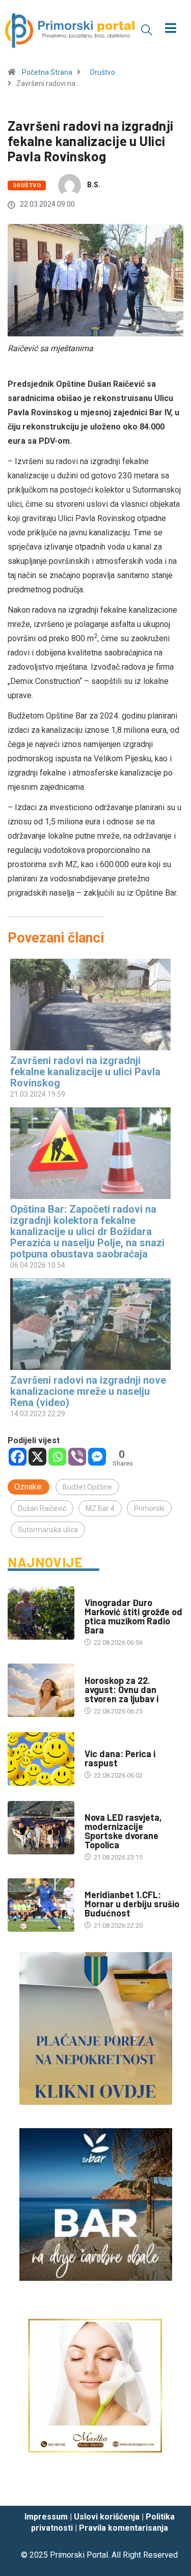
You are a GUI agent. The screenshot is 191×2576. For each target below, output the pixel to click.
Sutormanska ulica (48, 1530)
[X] (37, 1457)
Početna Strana (47, 72)
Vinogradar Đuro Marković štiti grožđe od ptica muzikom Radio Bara (133, 1616)
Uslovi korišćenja (107, 2517)
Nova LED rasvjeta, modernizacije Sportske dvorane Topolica (123, 1831)
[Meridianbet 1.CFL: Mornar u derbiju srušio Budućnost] (41, 1905)
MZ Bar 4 (100, 1508)
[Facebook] (18, 1457)
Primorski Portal (79, 2555)
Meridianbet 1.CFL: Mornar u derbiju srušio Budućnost (132, 1904)
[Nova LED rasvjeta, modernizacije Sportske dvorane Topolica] (41, 1828)
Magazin (98, 1670)
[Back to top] (168, 2488)
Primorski (149, 1508)
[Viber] (77, 1457)
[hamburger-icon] (170, 29)
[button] (147, 30)
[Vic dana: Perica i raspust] (41, 1759)
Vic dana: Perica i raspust (120, 1758)
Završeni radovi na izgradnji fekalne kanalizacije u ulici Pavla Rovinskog (85, 1072)
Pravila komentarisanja (124, 2528)
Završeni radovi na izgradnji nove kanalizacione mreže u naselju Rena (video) (88, 1391)
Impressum (46, 2517)
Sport (95, 1885)
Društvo (103, 72)
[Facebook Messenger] (97, 1457)
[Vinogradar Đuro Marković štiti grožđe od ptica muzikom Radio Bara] (41, 1613)
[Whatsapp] (57, 1457)
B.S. (94, 185)
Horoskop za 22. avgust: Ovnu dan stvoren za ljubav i (121, 1690)
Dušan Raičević (42, 1508)
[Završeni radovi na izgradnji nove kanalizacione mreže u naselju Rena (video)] (90, 1324)
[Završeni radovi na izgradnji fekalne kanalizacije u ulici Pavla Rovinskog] (90, 1005)
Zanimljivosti (107, 1744)
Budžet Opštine (87, 1487)
